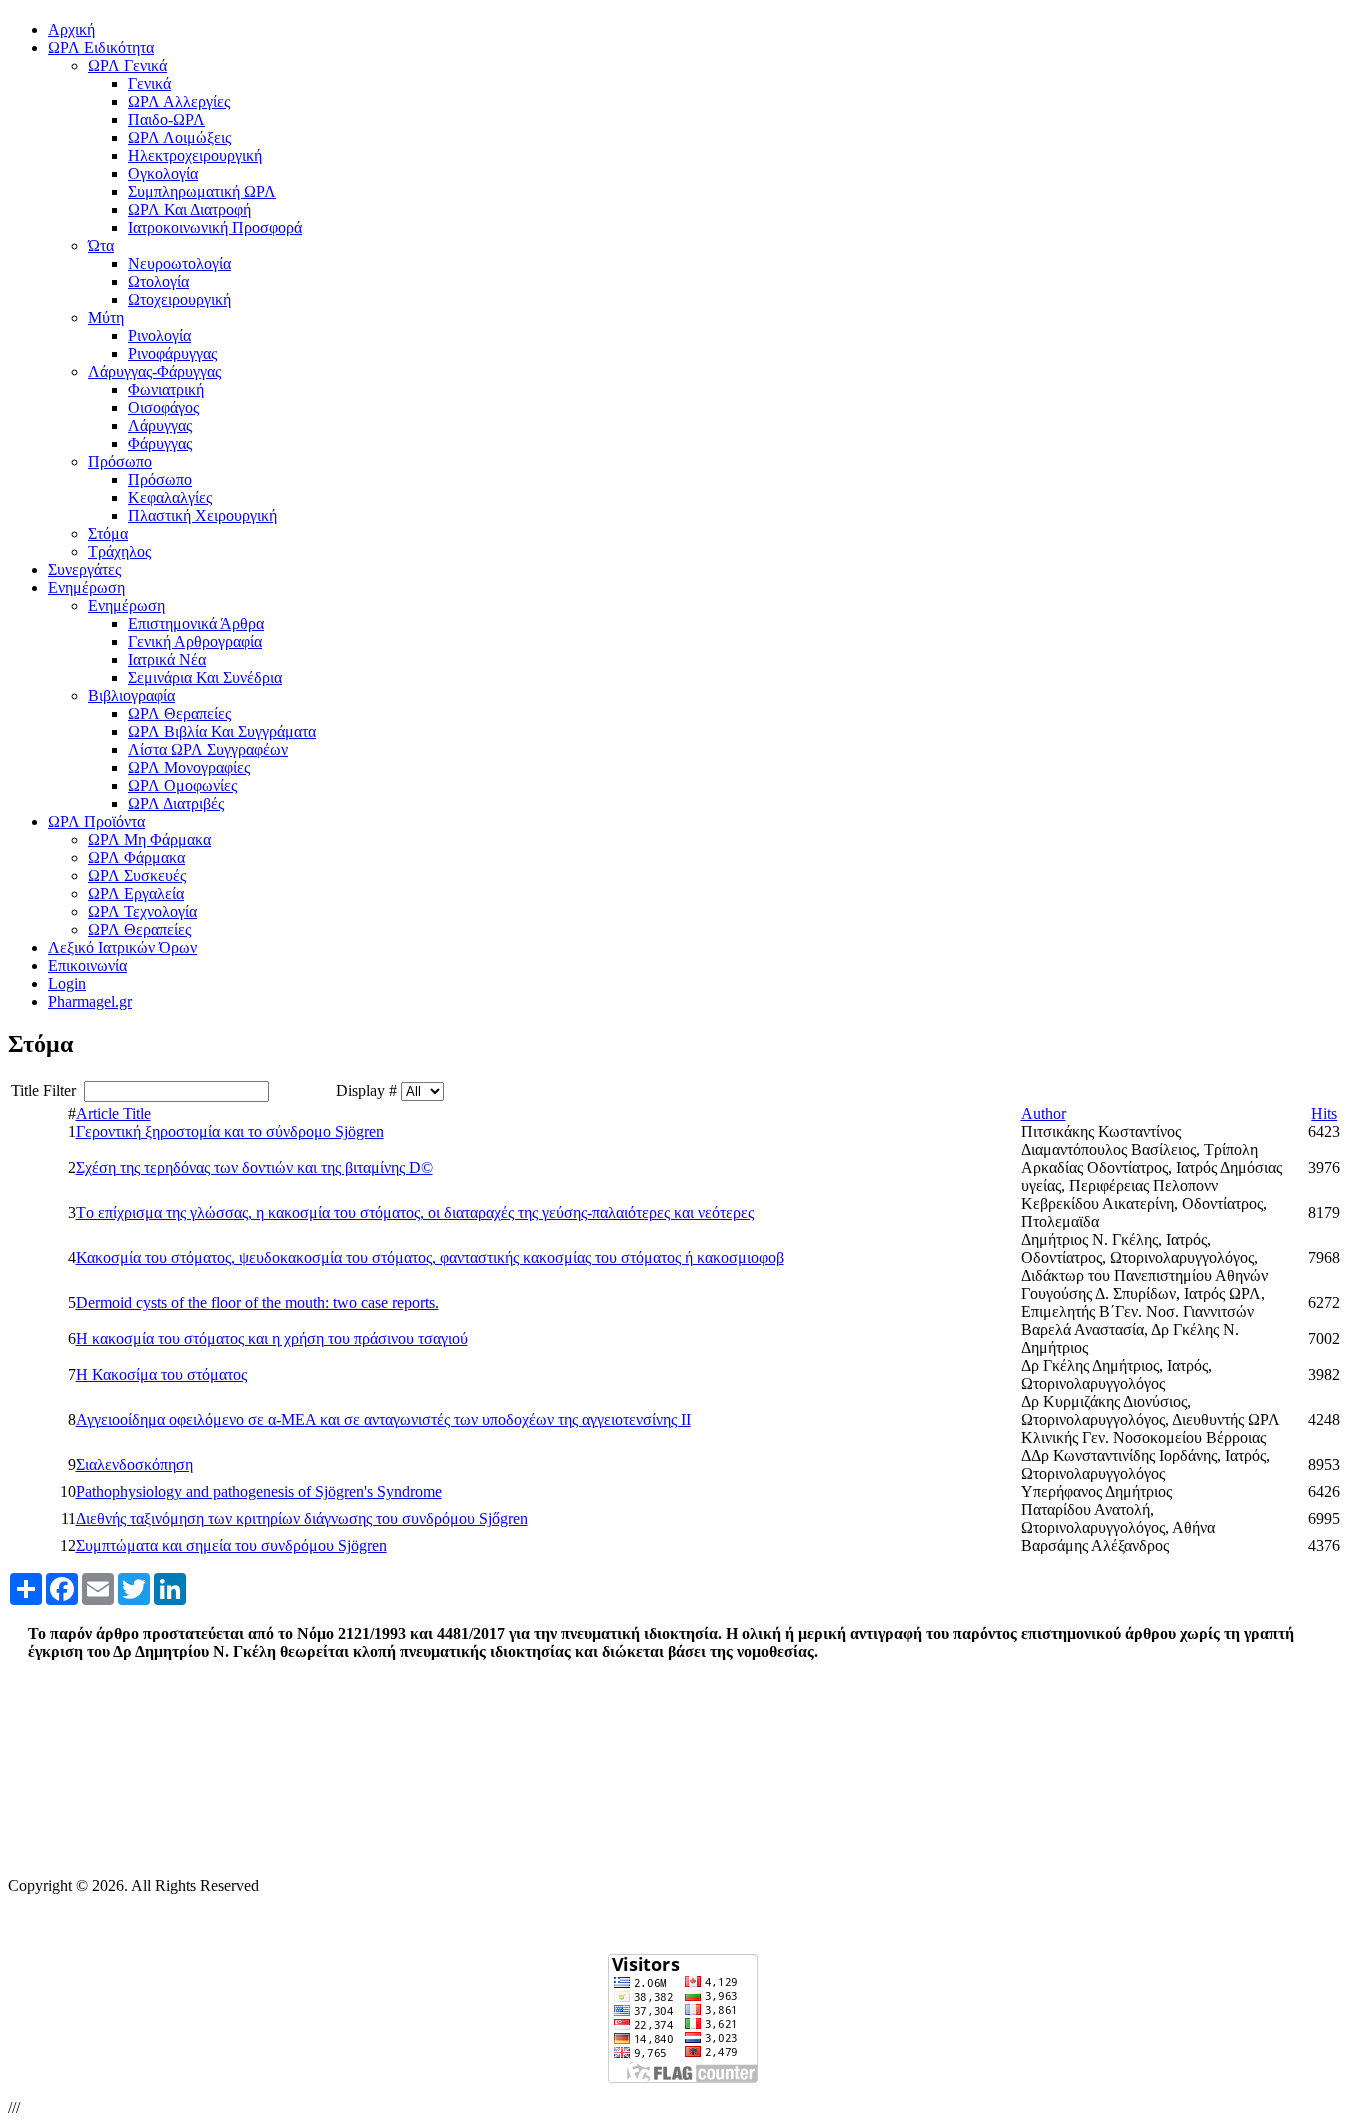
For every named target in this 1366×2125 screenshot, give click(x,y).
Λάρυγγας (160, 425)
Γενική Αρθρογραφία (195, 641)
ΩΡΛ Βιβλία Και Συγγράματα (222, 731)
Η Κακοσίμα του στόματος (161, 1374)
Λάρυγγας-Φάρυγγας (154, 371)
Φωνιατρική (166, 389)
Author (1043, 1113)
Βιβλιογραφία (131, 695)
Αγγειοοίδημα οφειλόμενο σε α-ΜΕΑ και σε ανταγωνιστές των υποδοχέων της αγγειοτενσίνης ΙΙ (383, 1419)
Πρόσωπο (120, 461)
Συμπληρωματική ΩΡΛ (202, 191)
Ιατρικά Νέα (167, 659)
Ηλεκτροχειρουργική (195, 155)
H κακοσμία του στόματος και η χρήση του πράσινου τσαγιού (272, 1338)
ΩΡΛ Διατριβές (176, 803)
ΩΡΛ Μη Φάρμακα (149, 839)
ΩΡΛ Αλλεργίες (179, 101)
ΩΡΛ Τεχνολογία (142, 911)
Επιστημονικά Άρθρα (196, 623)
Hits (1324, 1113)
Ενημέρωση (126, 605)
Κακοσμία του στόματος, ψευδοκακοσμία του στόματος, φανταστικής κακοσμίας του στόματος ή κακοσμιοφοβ (430, 1257)
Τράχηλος (119, 551)
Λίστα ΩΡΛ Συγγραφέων (208, 749)
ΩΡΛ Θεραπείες (179, 713)
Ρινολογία (159, 335)
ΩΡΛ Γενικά (127, 65)
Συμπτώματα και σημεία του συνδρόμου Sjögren (231, 1545)
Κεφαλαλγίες (170, 497)
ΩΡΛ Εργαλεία (136, 893)
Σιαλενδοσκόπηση (134, 1464)
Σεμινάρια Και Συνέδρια (205, 677)
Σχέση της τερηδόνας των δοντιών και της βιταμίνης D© (254, 1167)
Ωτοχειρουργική (179, 299)
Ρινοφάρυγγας (172, 353)
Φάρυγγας (160, 443)
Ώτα (101, 245)
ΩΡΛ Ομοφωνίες (182, 785)
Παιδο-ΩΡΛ (166, 119)
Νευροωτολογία (179, 263)
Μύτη (106, 317)
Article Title (113, 1113)
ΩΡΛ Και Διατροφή (189, 209)
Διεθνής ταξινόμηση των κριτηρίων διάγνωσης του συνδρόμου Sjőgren (302, 1518)
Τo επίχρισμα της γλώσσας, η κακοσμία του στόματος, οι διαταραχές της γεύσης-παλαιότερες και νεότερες (415, 1212)
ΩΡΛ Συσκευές (137, 875)
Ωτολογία (158, 281)
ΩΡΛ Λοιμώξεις (179, 137)
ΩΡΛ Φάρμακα (136, 857)
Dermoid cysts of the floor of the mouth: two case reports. (257, 1302)
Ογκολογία (163, 173)
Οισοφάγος (163, 407)
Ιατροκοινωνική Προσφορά (215, 227)
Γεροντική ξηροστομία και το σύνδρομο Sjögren (230, 1131)
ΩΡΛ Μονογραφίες (189, 767)
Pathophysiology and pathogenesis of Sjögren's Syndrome (259, 1491)
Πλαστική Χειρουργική (202, 515)
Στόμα (108, 533)
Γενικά (149, 83)
